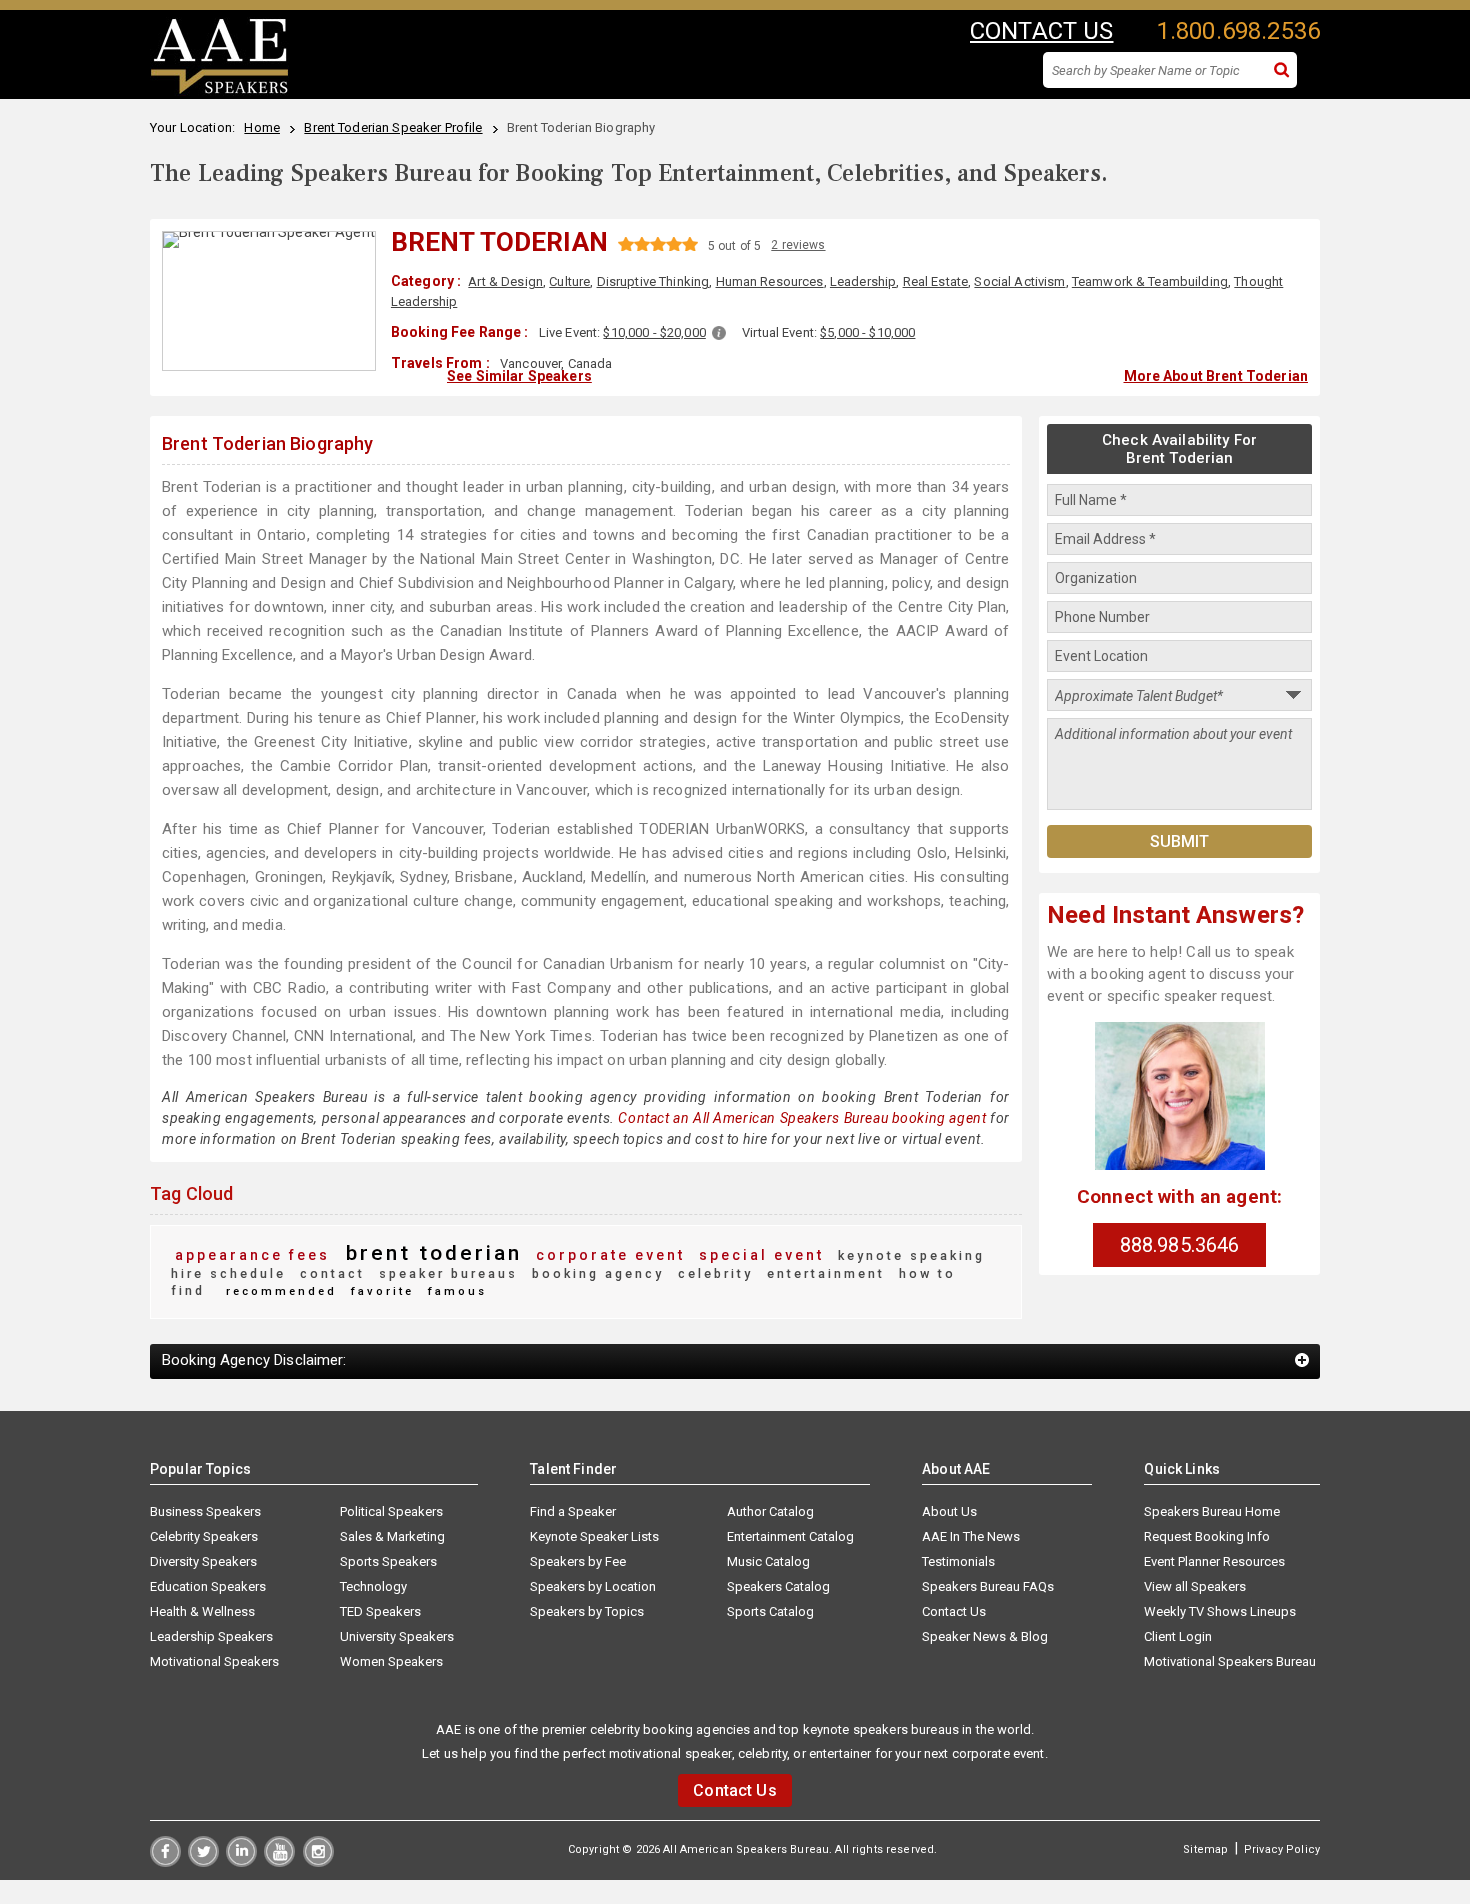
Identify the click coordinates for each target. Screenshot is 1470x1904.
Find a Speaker (573, 1511)
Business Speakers (205, 1511)
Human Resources (770, 281)
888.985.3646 (1180, 1245)
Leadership (863, 281)
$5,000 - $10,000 (867, 332)
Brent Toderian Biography (267, 443)
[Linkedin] (241, 1862)
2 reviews (798, 245)
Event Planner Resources (1214, 1561)
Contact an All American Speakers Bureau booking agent (802, 1118)
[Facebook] (165, 1862)
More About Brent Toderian (1216, 376)
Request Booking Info (1207, 1536)
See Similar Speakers (519, 376)
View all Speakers (1195, 1586)
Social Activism (1019, 281)
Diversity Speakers (203, 1561)
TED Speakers (380, 1611)
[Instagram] (318, 1862)
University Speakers (397, 1636)
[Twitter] (203, 1862)
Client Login (1178, 1636)
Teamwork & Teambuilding (1150, 281)
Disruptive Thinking (653, 281)
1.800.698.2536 (1238, 31)
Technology (373, 1586)
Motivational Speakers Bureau (1230, 1661)
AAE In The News (971, 1536)
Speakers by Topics (587, 1611)
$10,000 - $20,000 (654, 332)
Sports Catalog (770, 1611)
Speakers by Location (593, 1586)
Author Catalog (770, 1511)
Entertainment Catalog (790, 1536)
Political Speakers (391, 1511)
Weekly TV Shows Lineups (1220, 1611)
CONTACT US (1041, 31)
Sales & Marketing (392, 1536)
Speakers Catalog (778, 1586)
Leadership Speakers (211, 1636)
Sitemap (1205, 1849)
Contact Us (954, 1611)
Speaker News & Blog (985, 1636)
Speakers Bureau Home (1212, 1511)
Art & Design (505, 281)
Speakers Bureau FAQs (988, 1586)
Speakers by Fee (578, 1561)
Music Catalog (768, 1561)
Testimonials (958, 1561)
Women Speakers (391, 1661)
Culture (569, 281)
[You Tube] (279, 1862)
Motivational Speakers (214, 1661)
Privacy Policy (1282, 1849)
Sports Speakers (388, 1561)
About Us (949, 1511)
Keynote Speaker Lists (594, 1536)
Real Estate (936, 281)
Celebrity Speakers (204, 1536)
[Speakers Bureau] (219, 91)
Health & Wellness (202, 1611)
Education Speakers (208, 1586)
